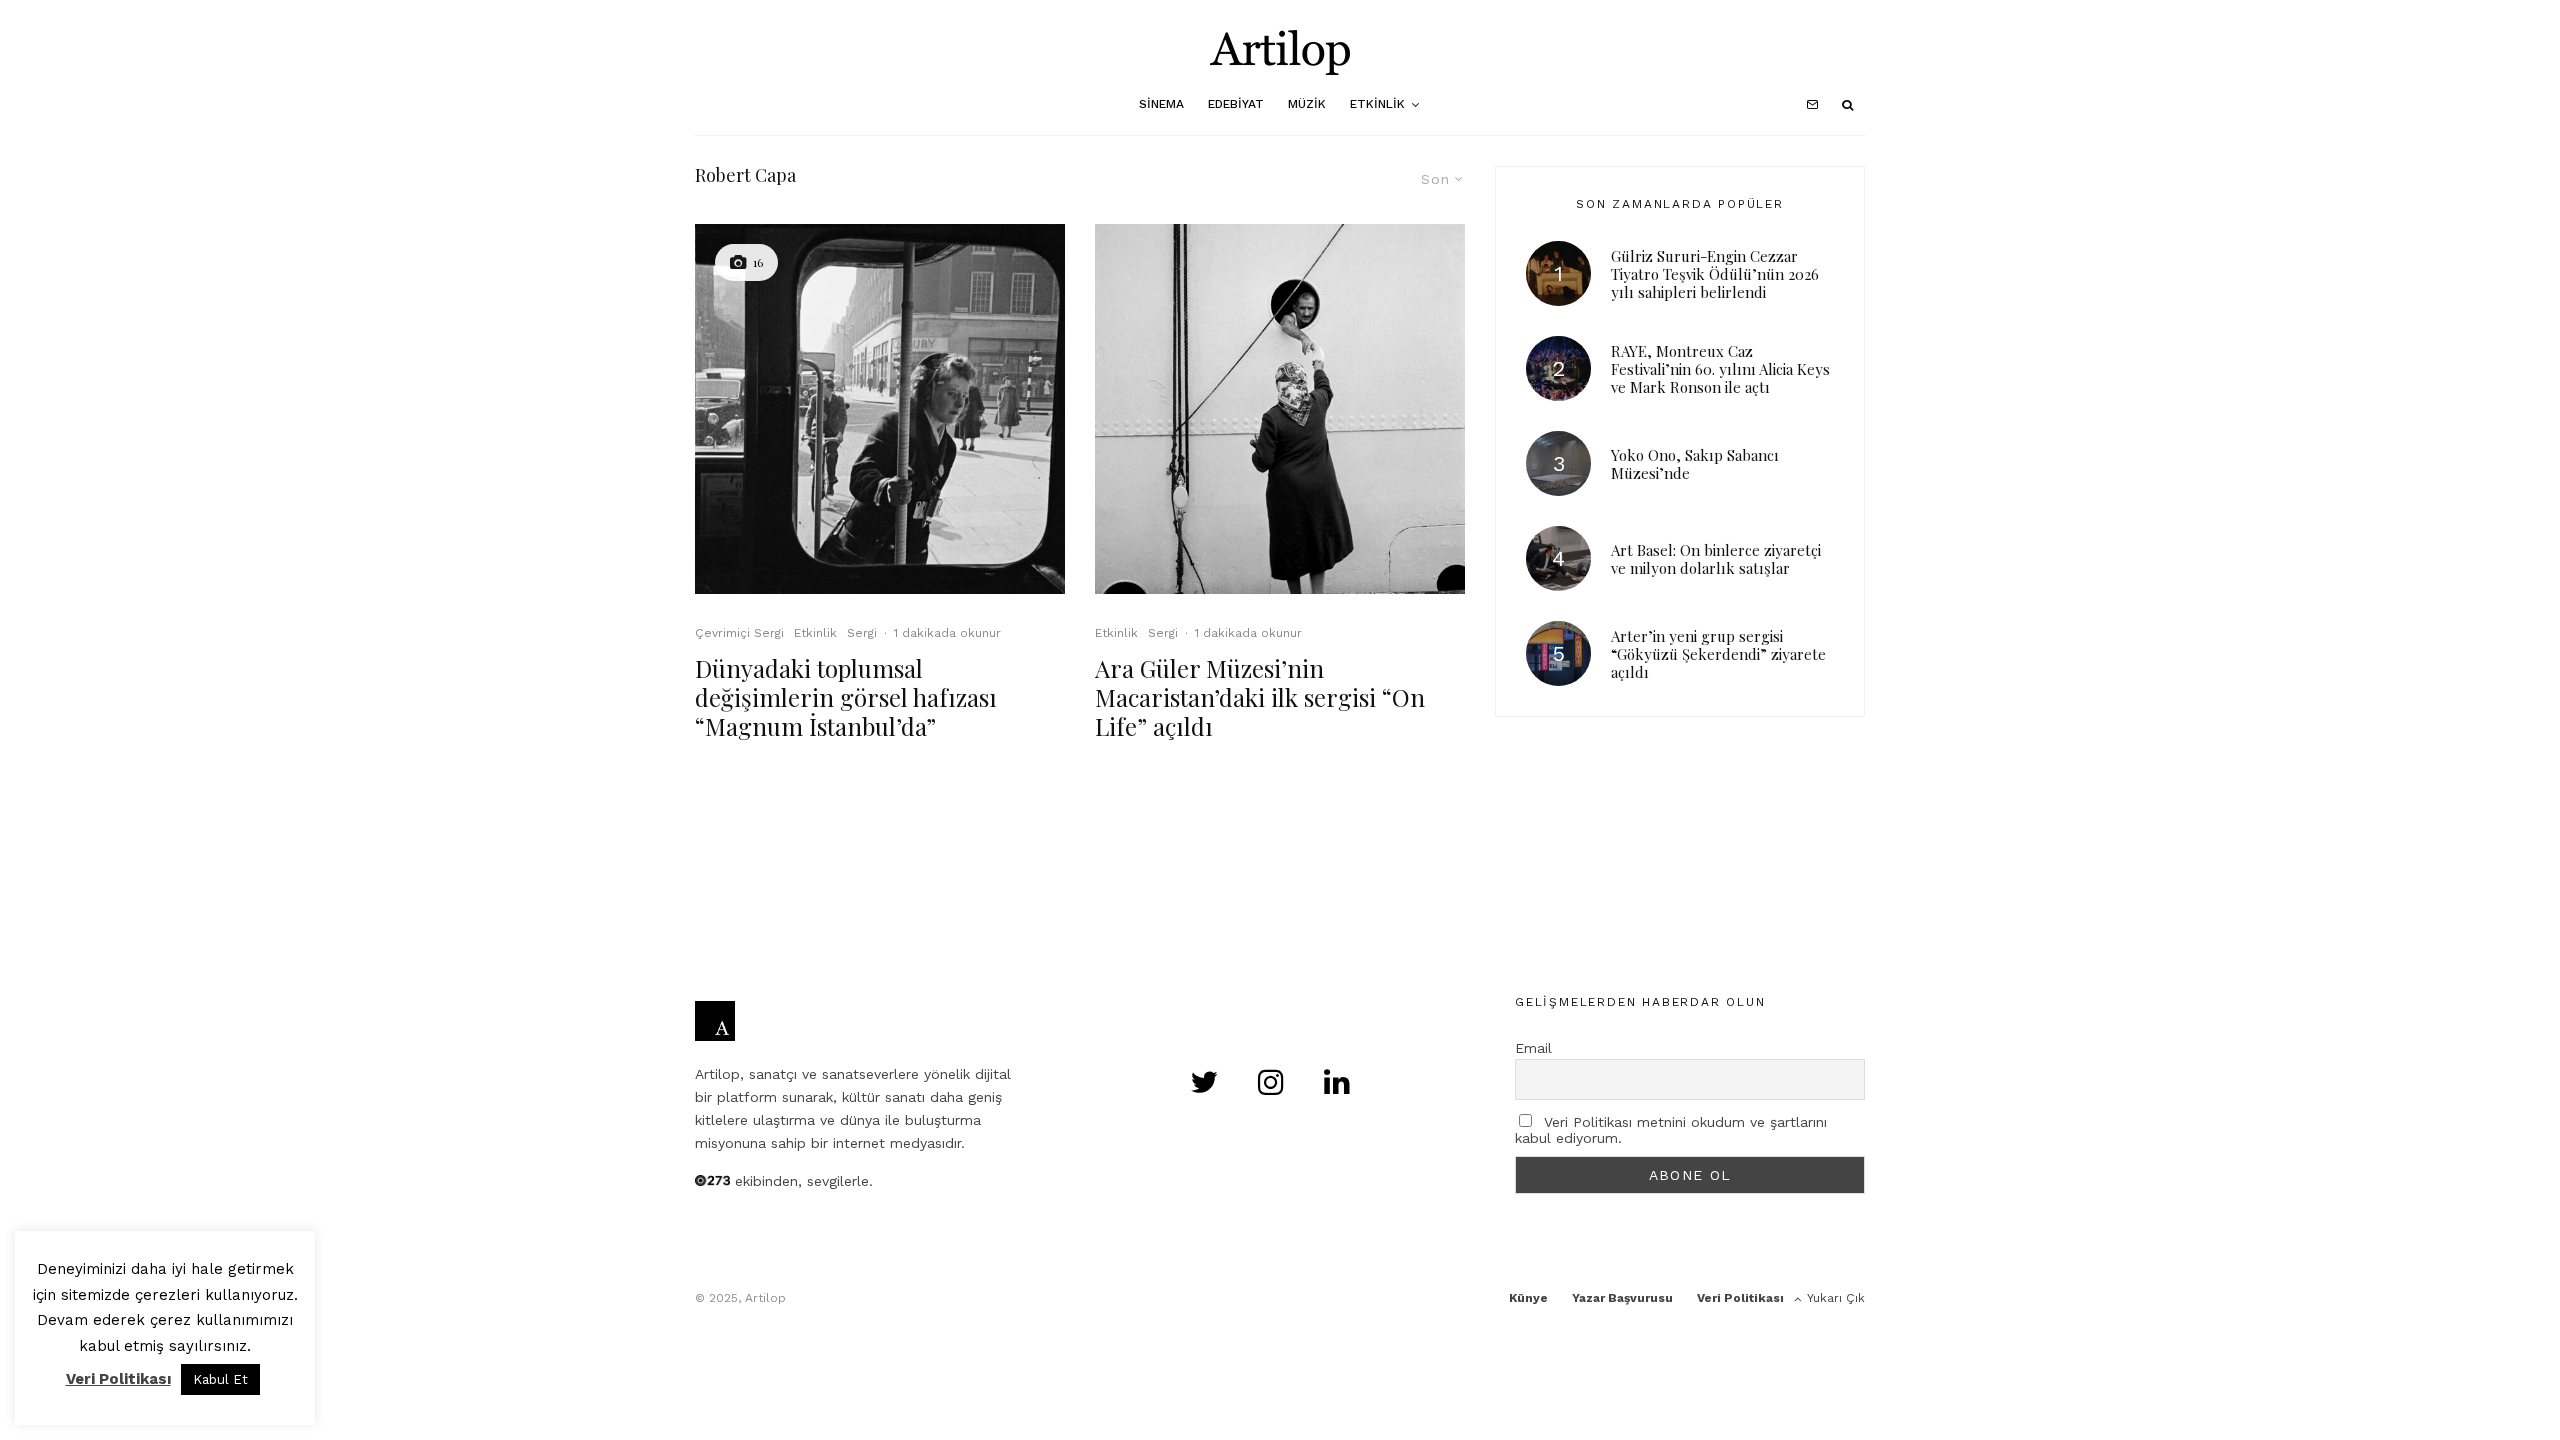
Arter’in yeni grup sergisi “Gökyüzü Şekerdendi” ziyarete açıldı (1718, 654)
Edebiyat (1236, 104)
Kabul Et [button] (220, 1379)
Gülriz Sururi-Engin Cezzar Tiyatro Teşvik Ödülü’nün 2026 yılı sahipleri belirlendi (1715, 274)
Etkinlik (1377, 104)
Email (1533, 1048)
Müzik (1307, 104)
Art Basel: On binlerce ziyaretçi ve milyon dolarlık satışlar (1716, 559)
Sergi (862, 633)
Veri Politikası (1740, 1298)
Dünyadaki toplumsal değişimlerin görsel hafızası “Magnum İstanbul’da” (846, 697)
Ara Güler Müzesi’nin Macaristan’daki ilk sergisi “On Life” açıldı (1260, 697)
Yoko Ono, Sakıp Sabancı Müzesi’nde (1695, 464)
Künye (1528, 1298)
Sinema (1161, 104)
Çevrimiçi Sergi (739, 633)
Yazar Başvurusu (1622, 1298)
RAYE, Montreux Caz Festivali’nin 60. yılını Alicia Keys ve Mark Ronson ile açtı (1720, 369)
